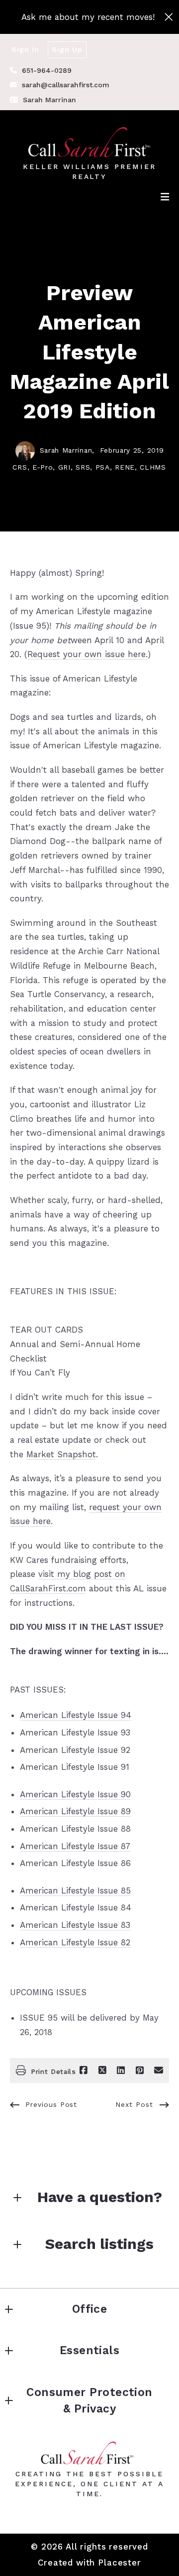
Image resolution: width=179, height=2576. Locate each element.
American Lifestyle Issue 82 (75, 1942)
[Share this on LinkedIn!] (121, 2070)
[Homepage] (90, 142)
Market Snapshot (61, 1454)
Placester (120, 2563)
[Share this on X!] (102, 2070)
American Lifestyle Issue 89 (75, 1811)
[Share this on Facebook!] (84, 2070)
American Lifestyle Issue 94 (76, 1715)
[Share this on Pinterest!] (140, 2070)
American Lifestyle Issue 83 (75, 1925)
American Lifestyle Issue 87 (75, 1846)
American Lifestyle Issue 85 (75, 1890)
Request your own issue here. (88, 654)
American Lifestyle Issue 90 (75, 1794)
